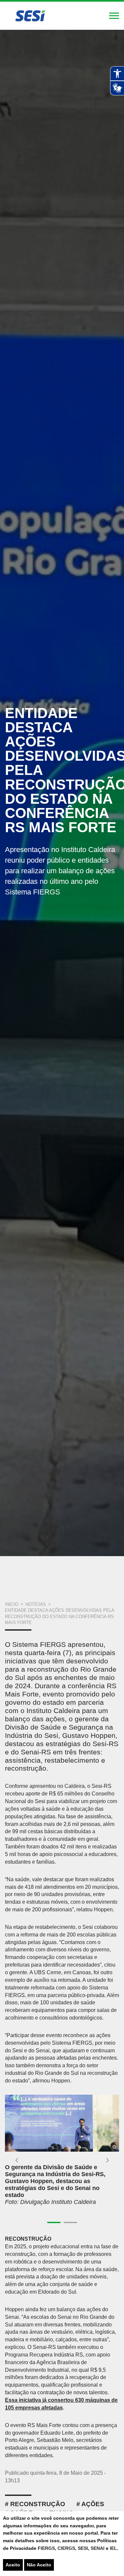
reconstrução (38, 2504)
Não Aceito (39, 2565)
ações (93, 2504)
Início (12, 1604)
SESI (83, 2548)
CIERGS (66, 2548)
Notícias (36, 1604)
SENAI (98, 2548)
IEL (113, 2548)
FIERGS (46, 2548)
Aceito (13, 2565)
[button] (17, 2160)
